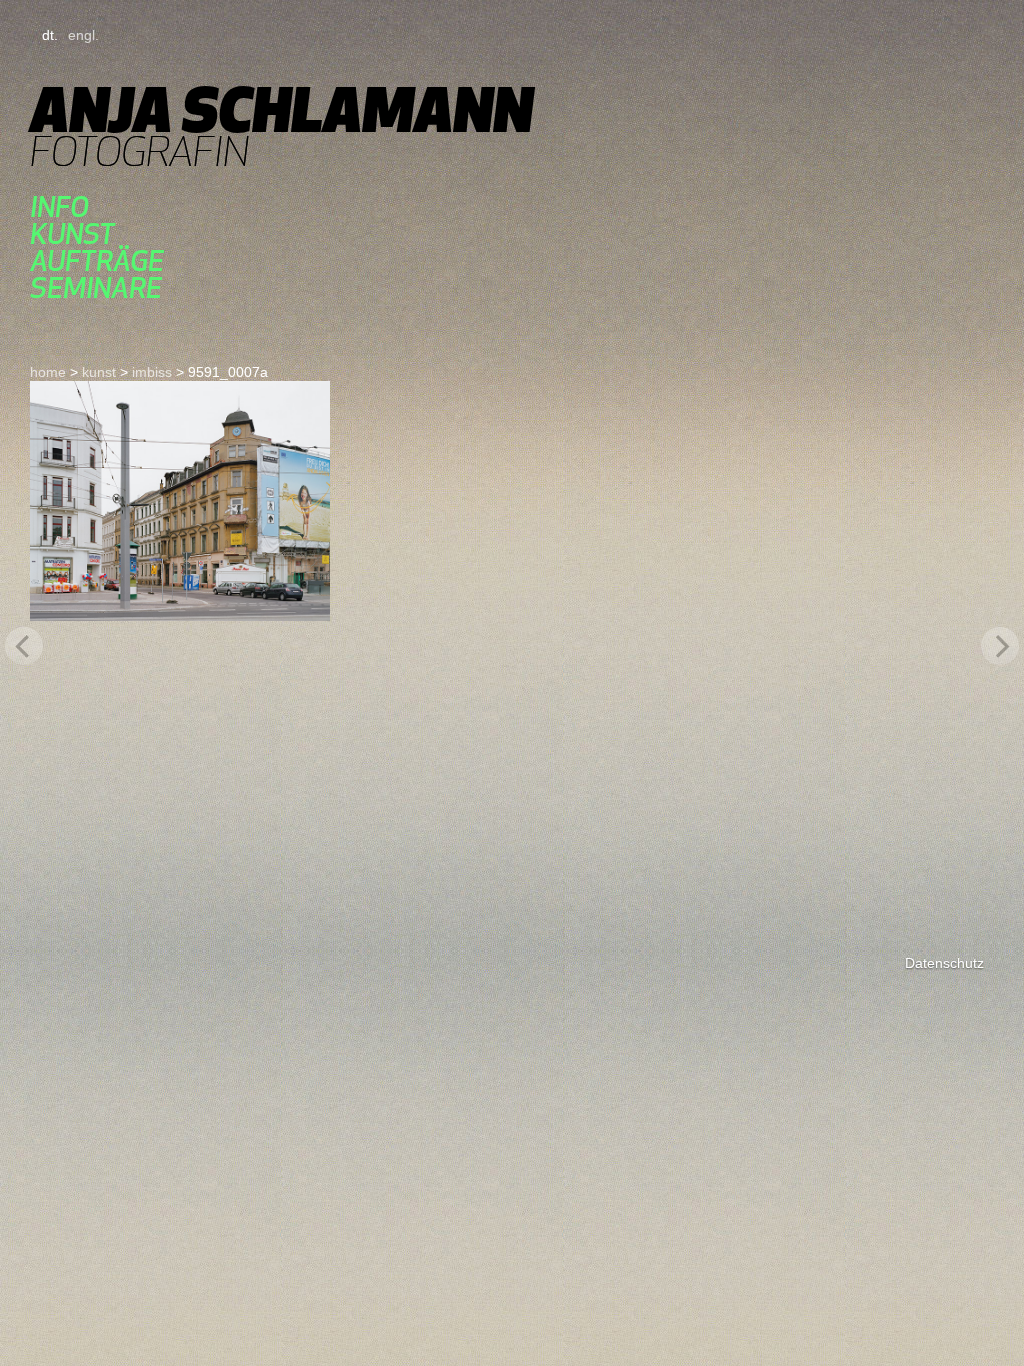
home (48, 372)
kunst (72, 233)
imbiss (152, 372)
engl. (83, 35)
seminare (96, 287)
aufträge (97, 260)
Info (59, 206)
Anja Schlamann (281, 109)
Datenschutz (944, 963)
